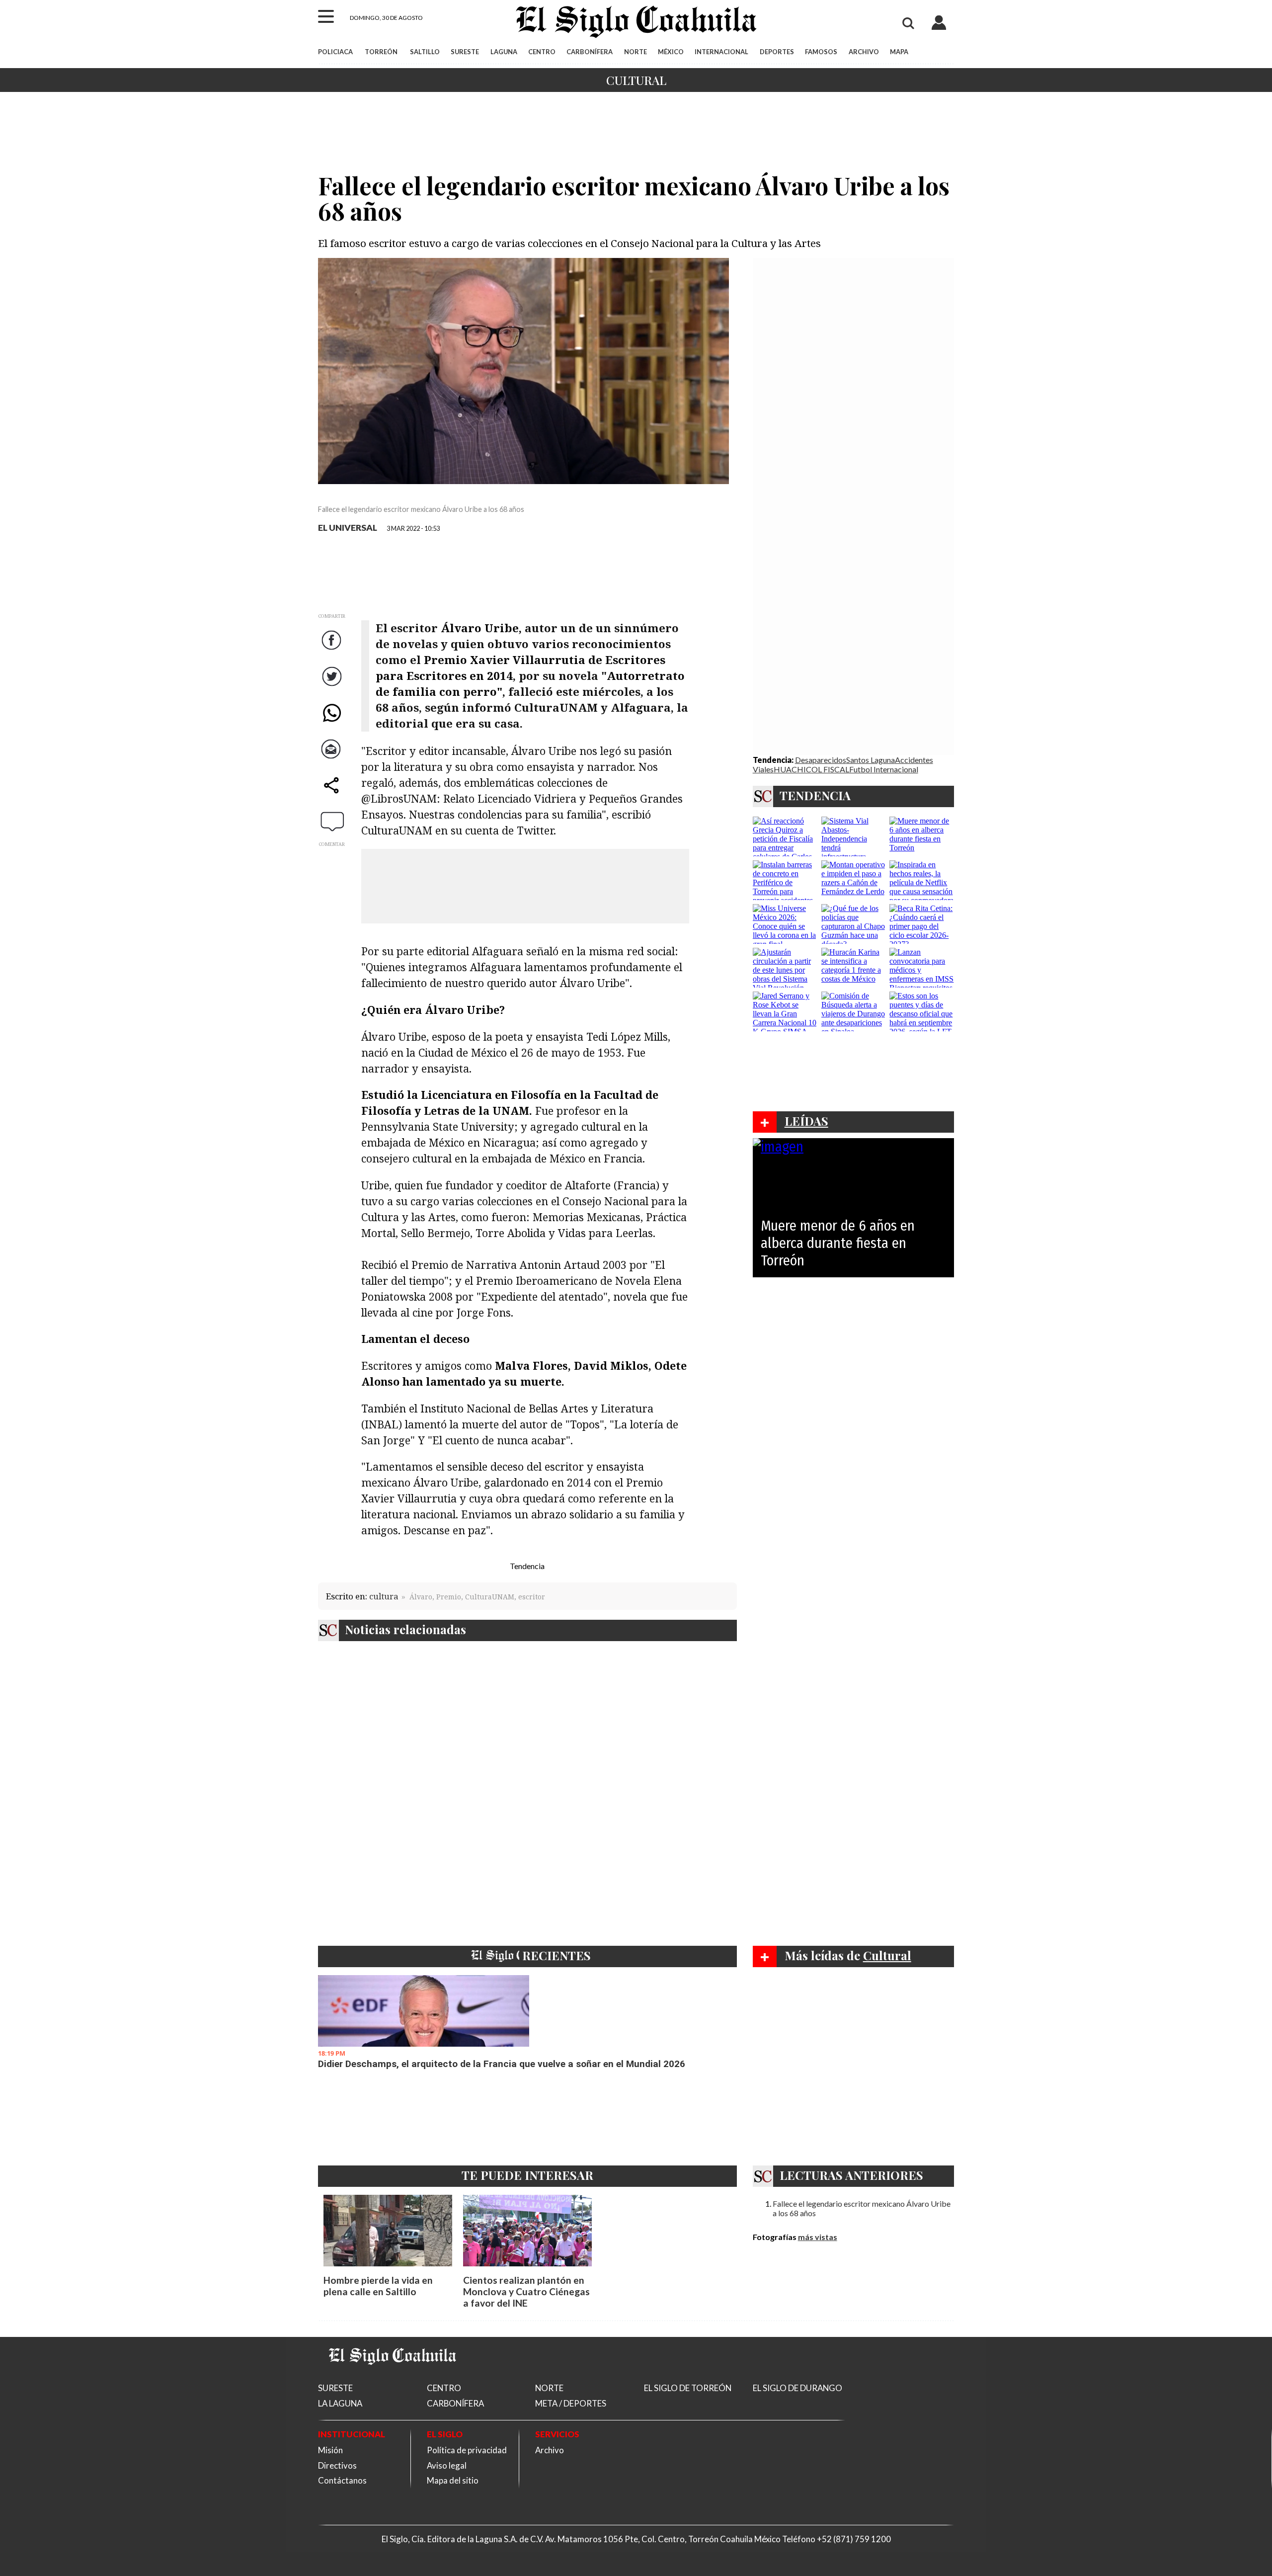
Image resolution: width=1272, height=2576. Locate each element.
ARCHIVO (864, 52)
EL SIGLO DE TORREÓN (688, 2388)
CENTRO (542, 52)
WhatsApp (333, 723)
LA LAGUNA (340, 2403)
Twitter (333, 687)
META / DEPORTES (571, 2403)
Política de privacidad (467, 2450)
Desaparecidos (821, 760)
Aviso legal (447, 2465)
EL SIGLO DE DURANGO (797, 2388)
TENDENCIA (815, 795)
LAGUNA (504, 52)
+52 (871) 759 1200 (854, 2539)
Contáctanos (342, 2480)
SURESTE (465, 52)
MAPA (899, 52)
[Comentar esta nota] (332, 822)
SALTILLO (425, 52)
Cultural (636, 80)
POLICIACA (335, 52)
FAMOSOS (821, 52)
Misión (330, 2450)
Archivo (550, 2450)
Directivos (337, 2465)
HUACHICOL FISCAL (811, 769)
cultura (384, 1596)
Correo (333, 759)
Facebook (333, 650)
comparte (333, 795)
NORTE (636, 52)
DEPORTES (777, 52)
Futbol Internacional (884, 769)
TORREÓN (381, 52)
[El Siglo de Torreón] (393, 2377)
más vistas (818, 2237)
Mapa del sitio (453, 2480)
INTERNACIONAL (721, 52)
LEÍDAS (806, 1121)
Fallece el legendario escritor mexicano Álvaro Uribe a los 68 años (862, 2208)
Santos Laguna (871, 760)
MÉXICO (671, 52)
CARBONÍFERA (590, 52)
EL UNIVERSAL (348, 528)
